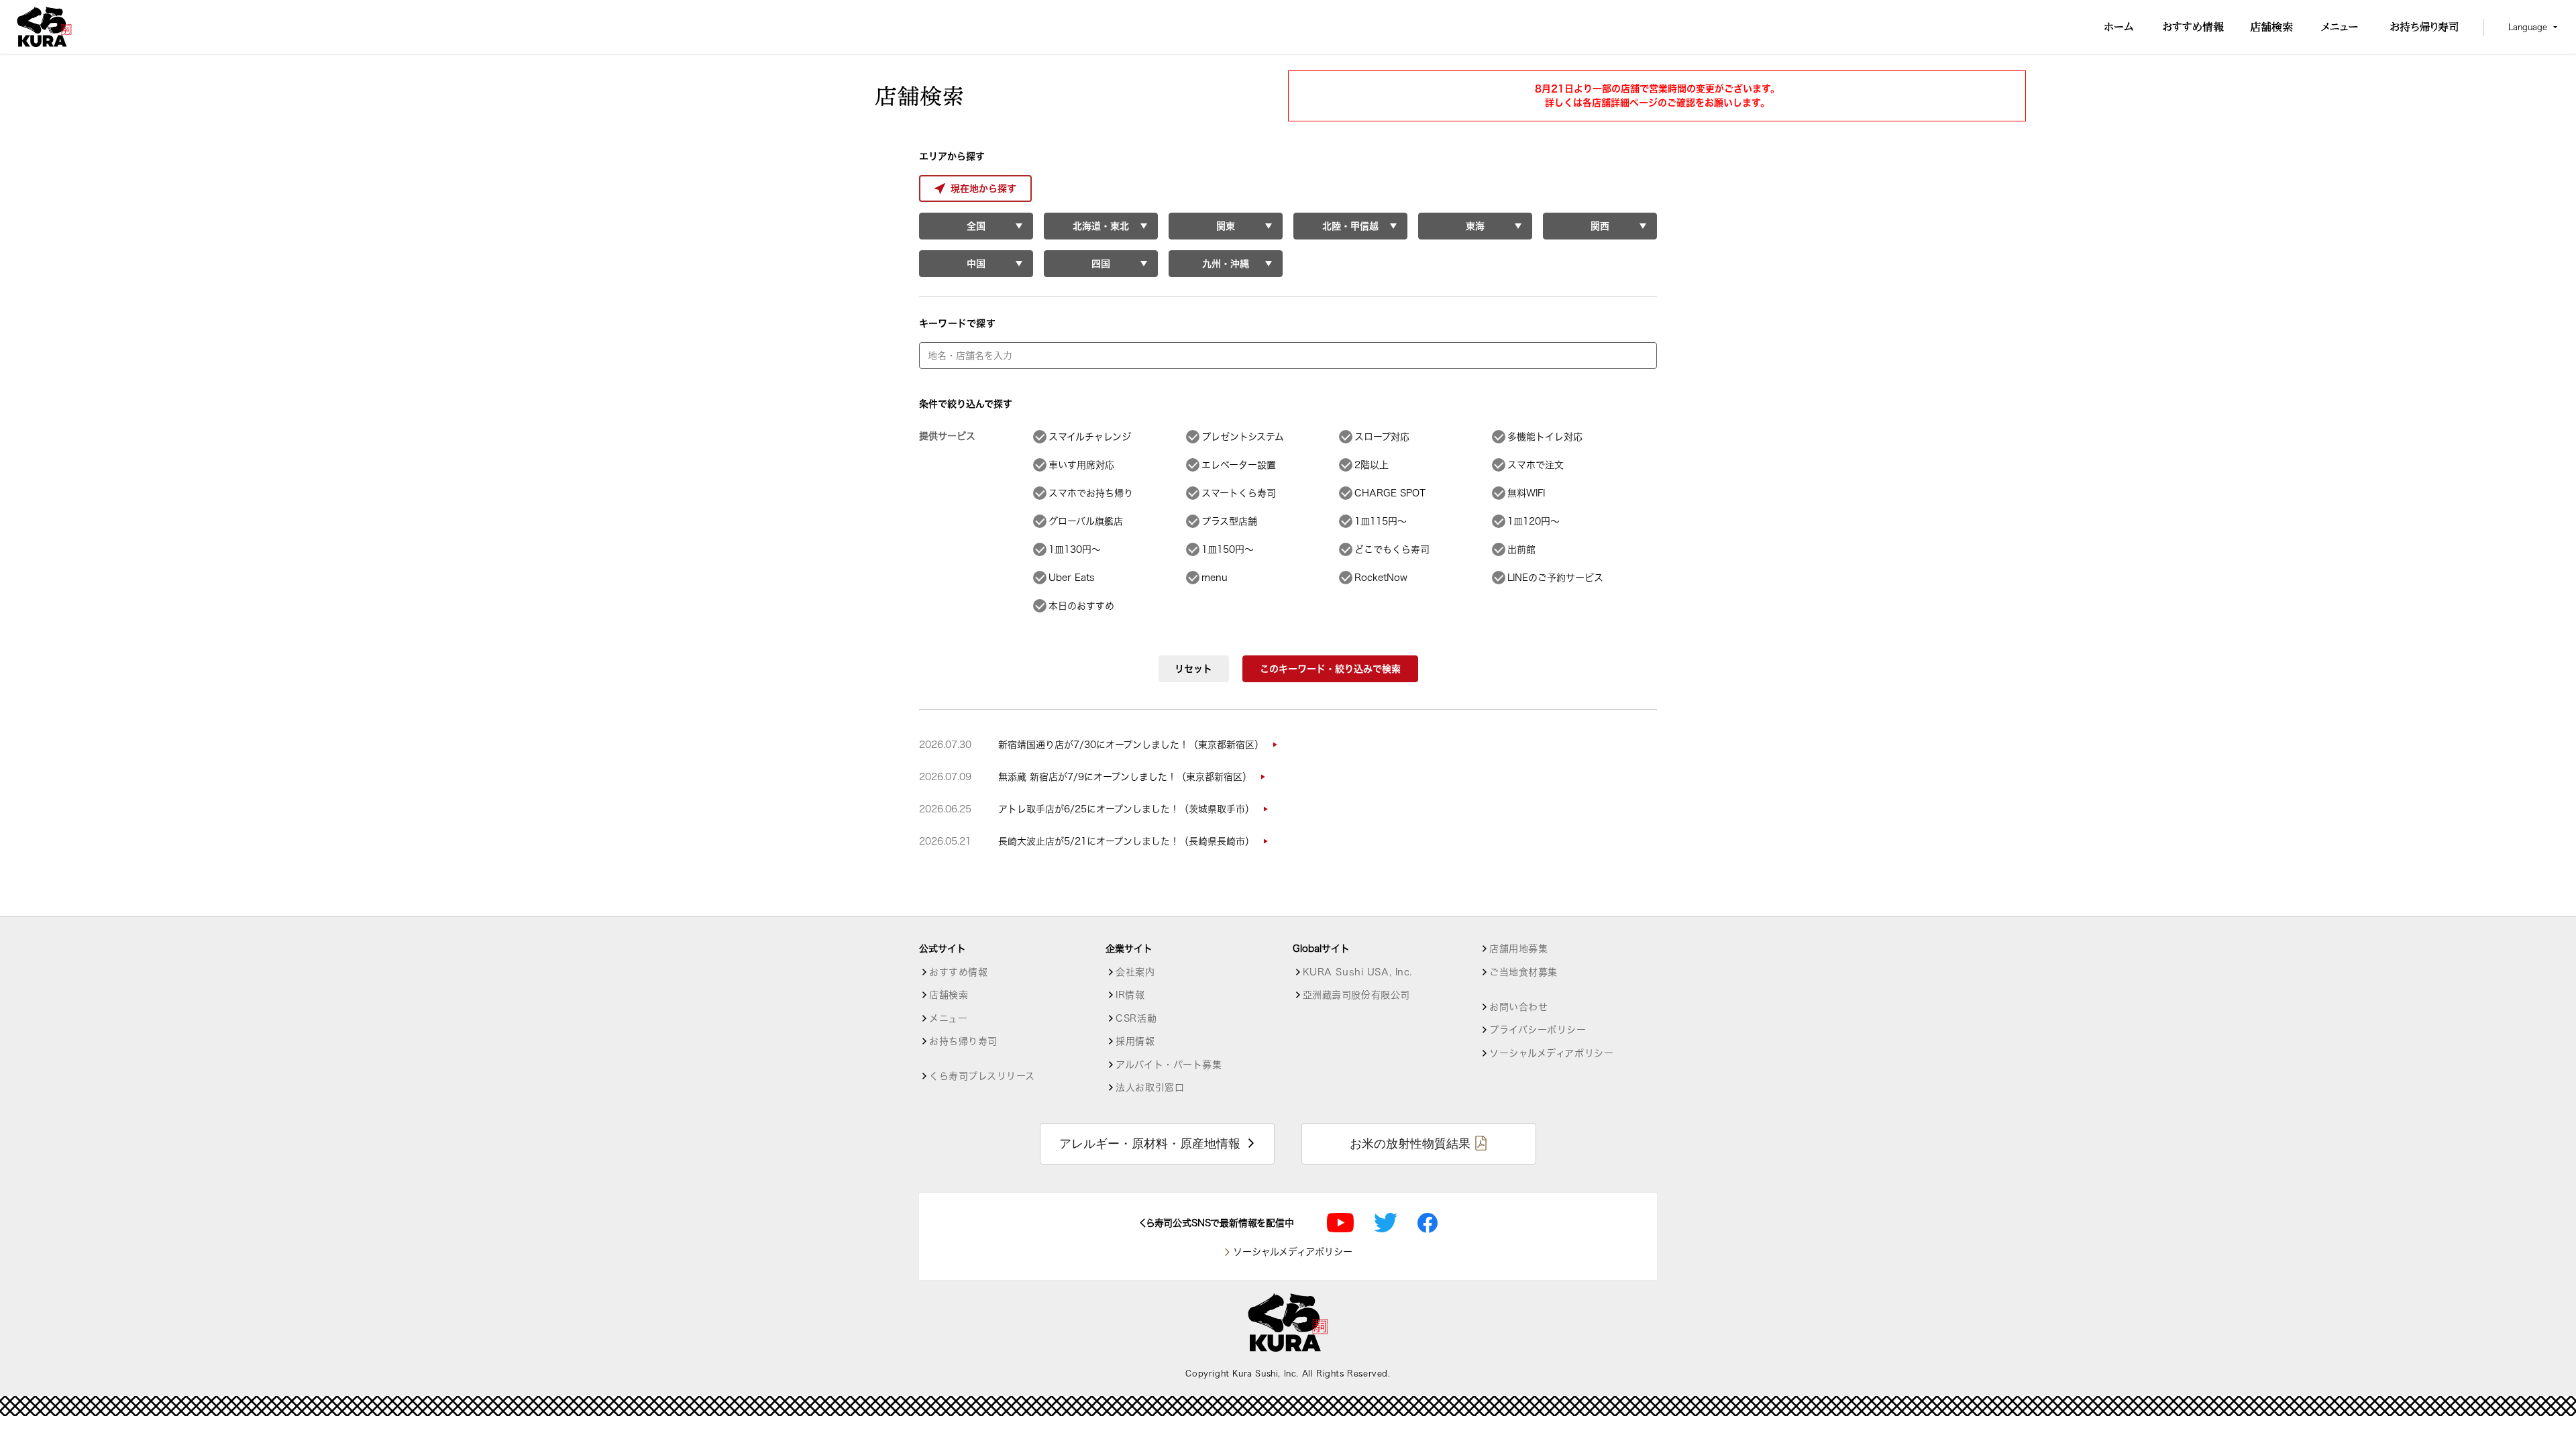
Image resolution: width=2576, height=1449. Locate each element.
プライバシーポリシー (1538, 1030)
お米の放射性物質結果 (1410, 1144)
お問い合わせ (1518, 1007)
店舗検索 (949, 995)
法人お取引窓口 (1150, 1087)
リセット (1193, 669)
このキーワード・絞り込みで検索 (1330, 669)
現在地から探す (983, 189)
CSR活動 (1136, 1018)
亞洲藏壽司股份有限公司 (1356, 995)
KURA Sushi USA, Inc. (1357, 972)
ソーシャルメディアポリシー (1551, 1053)
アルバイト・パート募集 (1169, 1065)
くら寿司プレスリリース (982, 1076)
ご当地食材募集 (1523, 972)
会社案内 (1135, 972)
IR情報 (1130, 995)
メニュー (948, 1018)
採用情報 (1135, 1041)
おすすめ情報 (958, 972)
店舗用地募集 (1518, 949)
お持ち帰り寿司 (963, 1041)
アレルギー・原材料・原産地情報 (1150, 1144)
